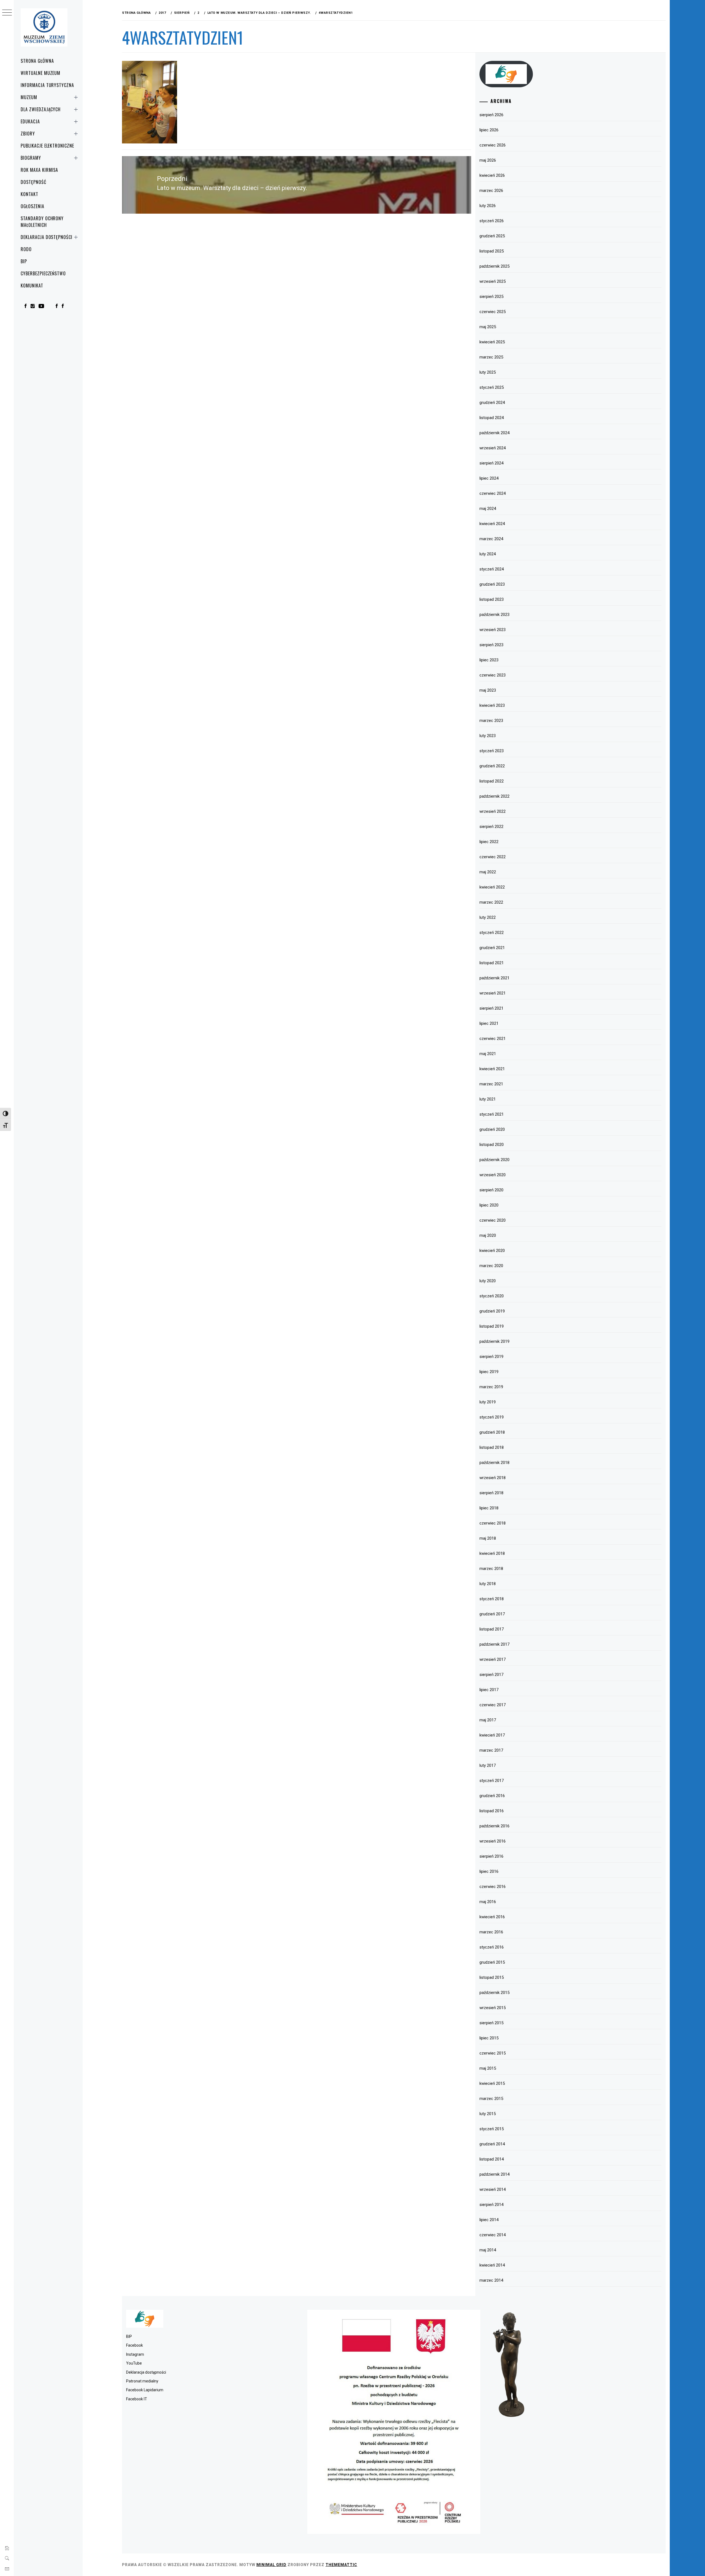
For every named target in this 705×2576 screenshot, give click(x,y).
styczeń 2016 (492, 1947)
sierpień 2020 (491, 1190)
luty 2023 (488, 736)
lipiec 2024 (489, 478)
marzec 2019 (491, 1387)
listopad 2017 (492, 1629)
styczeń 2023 (492, 751)
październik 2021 (494, 978)
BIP (24, 261)
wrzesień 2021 (493, 993)
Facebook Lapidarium (145, 2390)
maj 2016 (488, 1902)
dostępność (33, 182)
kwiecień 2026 (492, 175)
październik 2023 (494, 615)
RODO (26, 249)
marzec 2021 (491, 1084)
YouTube (134, 2363)
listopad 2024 (492, 418)
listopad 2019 (492, 1326)
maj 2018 (488, 1538)
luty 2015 (488, 2114)
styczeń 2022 (492, 933)
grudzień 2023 (492, 584)
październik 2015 (494, 1993)
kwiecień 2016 (492, 1917)
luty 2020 (488, 1281)
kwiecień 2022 (492, 887)
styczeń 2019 (492, 1417)
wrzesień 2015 (493, 2008)
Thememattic (341, 2565)
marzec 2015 (491, 2099)
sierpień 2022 (491, 827)
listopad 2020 (492, 1145)
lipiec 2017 (489, 1690)
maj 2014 (488, 2250)
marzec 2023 (491, 721)
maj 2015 (488, 2068)
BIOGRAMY (31, 158)
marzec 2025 (491, 357)
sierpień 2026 (491, 115)
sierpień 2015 (491, 2023)
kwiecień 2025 (492, 342)
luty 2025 (488, 372)
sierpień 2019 (491, 1357)
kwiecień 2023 (492, 705)
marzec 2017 (491, 1750)
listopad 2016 (492, 1811)
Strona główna (37, 61)
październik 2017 (494, 1644)
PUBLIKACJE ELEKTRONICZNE (47, 146)
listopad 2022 (492, 781)
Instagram (135, 2354)
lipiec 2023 (489, 660)
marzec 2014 (491, 2280)
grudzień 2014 (492, 2144)
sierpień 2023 (491, 645)
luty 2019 (488, 1402)
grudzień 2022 (492, 766)
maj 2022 (488, 872)
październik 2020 (494, 1160)
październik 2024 (494, 433)
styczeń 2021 (492, 1114)
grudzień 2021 (492, 948)
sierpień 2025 (491, 297)
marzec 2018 (491, 1569)
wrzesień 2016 (493, 1841)
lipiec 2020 (489, 1205)
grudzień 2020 (492, 1129)
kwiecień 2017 (492, 1735)
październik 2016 (494, 1826)
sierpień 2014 (491, 2205)
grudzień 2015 (492, 1962)
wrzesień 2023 (493, 630)
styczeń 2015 (492, 2129)
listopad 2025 (492, 251)
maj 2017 (488, 1720)
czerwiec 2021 (493, 1039)
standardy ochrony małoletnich (42, 222)
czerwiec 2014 (493, 2235)
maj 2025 (488, 327)
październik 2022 (494, 796)
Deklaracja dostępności (47, 237)
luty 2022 (488, 917)
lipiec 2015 (489, 2038)
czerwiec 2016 (493, 1887)
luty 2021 (488, 1099)
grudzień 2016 (492, 1796)
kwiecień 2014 (492, 2265)
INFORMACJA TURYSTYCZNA (47, 85)
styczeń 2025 (492, 387)
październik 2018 (494, 1463)
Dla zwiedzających (41, 109)
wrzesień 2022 (493, 811)
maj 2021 (488, 1054)
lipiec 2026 (489, 130)
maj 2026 (488, 160)
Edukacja (30, 121)
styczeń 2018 (492, 1599)
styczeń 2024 (492, 569)
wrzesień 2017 (493, 1659)
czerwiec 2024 (493, 493)
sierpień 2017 (491, 1675)
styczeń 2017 (492, 1781)
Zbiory (28, 134)
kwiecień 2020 (492, 1251)
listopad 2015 (492, 1977)
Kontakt (29, 194)
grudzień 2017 (492, 1614)
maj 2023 (488, 690)
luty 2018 (488, 1584)
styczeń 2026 (492, 221)
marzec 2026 (491, 191)
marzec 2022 (491, 902)
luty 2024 (488, 554)
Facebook (135, 2345)
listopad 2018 (492, 1447)
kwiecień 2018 (492, 1553)
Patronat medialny (142, 2381)
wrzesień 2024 (493, 448)
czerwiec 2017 (493, 1705)
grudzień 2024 (492, 403)
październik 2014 (494, 2174)
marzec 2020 (491, 1266)
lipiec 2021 (489, 1023)
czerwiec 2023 (493, 675)
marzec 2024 (491, 539)
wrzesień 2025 (493, 281)
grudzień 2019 (492, 1311)
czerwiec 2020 (493, 1220)
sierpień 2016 (491, 1856)
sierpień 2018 (491, 1493)
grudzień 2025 (492, 236)
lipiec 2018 (489, 1508)
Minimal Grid (271, 2565)
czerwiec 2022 (493, 857)
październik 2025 (494, 266)
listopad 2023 (492, 599)
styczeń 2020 (492, 1296)
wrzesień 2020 (493, 1175)
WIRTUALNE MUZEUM (40, 73)
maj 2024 (488, 509)
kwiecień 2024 (492, 524)
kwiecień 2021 (492, 1069)
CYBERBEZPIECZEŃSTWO (43, 273)
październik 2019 (494, 1341)
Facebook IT (137, 2399)
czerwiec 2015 (493, 2053)
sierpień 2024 (491, 463)
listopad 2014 (492, 2159)
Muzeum (29, 97)
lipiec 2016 (489, 1871)
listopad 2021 (492, 963)
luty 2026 (488, 206)
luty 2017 (488, 1765)
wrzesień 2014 (493, 2189)
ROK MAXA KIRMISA (39, 170)
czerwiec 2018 (493, 1523)
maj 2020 (488, 1235)
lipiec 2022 (489, 842)
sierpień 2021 (491, 1008)
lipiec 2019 (489, 1372)
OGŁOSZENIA (32, 206)
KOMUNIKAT (32, 286)
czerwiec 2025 (493, 312)
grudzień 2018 (492, 1432)
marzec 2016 (491, 1932)
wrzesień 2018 (493, 1478)
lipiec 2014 (489, 2220)
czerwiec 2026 (493, 145)
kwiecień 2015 (492, 2083)
